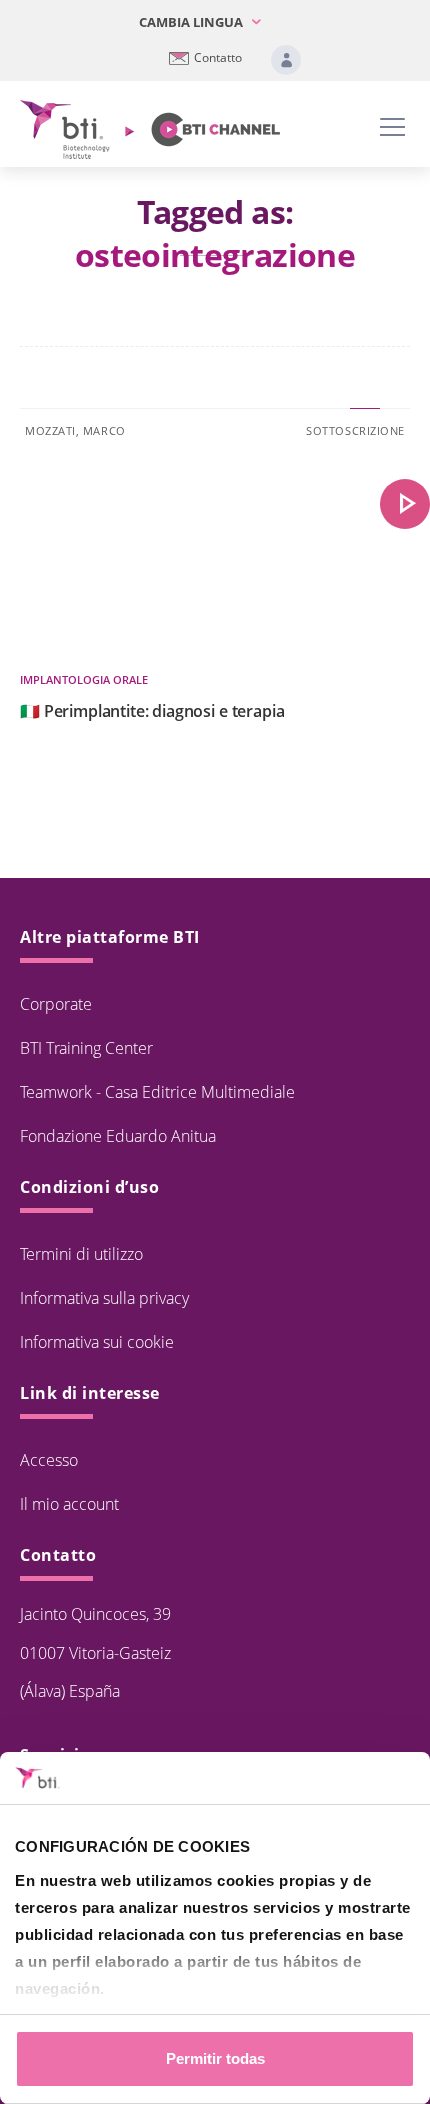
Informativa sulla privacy (104, 1298)
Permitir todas (215, 2058)
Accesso (49, 1460)
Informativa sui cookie (97, 1342)
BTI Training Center (86, 1048)
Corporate (56, 1004)
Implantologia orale (84, 679)
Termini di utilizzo (81, 1254)
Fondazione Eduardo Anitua (118, 1136)
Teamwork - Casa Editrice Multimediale (157, 1092)
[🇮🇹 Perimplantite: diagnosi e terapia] (405, 504)
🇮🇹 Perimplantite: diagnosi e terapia (152, 711)
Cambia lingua (192, 22)
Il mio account (69, 1504)
